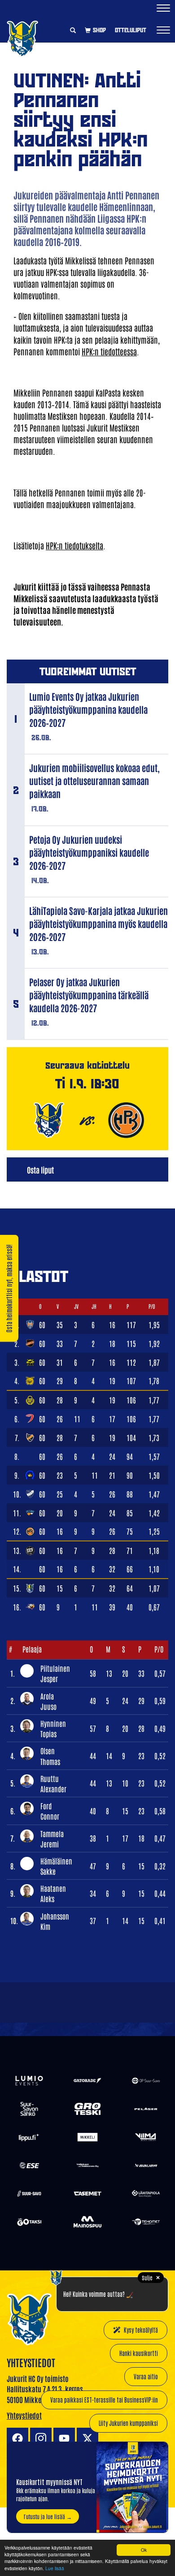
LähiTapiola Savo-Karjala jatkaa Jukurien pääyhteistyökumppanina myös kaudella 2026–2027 (98, 923)
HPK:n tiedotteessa (109, 351)
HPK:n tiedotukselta (74, 545)
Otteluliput (131, 30)
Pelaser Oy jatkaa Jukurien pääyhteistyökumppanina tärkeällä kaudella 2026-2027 (89, 995)
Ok (144, 2550)
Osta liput (40, 1169)
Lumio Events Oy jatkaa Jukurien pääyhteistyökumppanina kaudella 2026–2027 (88, 709)
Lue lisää (55, 2568)
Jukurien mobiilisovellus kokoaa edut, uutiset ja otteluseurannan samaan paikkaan (94, 781)
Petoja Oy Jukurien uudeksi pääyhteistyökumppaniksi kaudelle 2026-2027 (89, 852)
